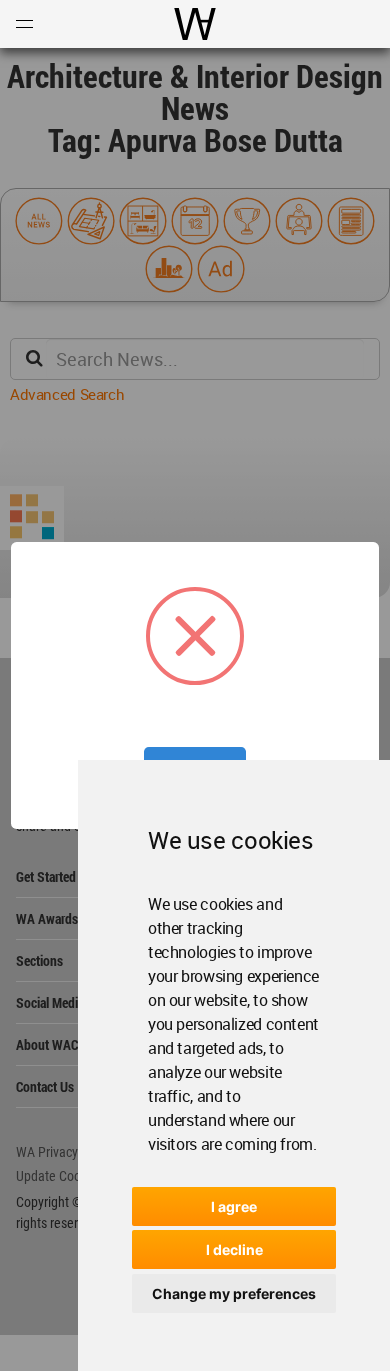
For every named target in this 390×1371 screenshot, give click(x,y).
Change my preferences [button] (234, 1293)
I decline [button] (234, 1249)
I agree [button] (234, 1206)
